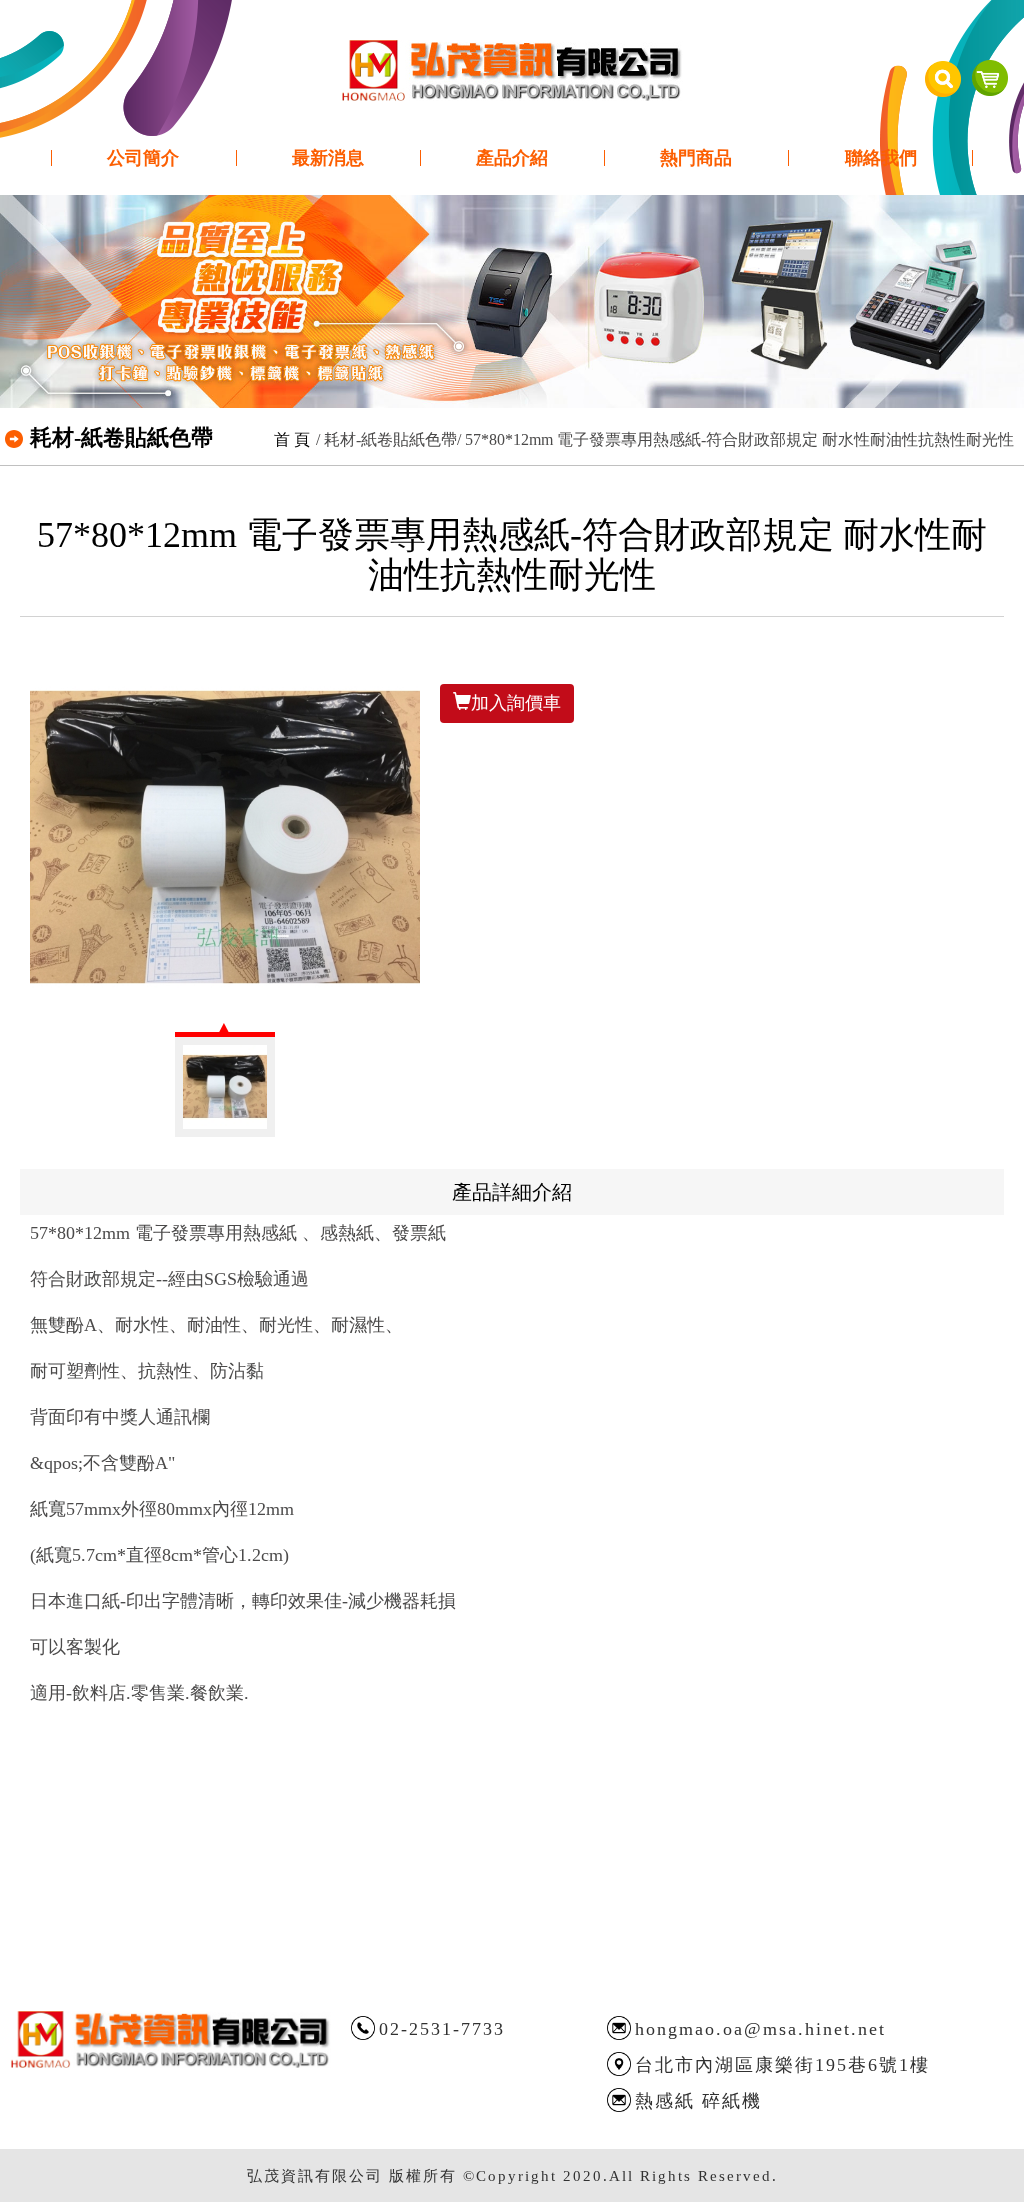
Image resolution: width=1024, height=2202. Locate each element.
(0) (990, 78)
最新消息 (328, 158)
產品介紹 (512, 158)
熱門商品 (696, 158)
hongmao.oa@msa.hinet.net (760, 2029)
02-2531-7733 (442, 2029)
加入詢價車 (516, 703)
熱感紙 (665, 2101)
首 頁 (292, 439)
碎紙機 (732, 2101)
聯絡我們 (881, 158)
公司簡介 (143, 158)
